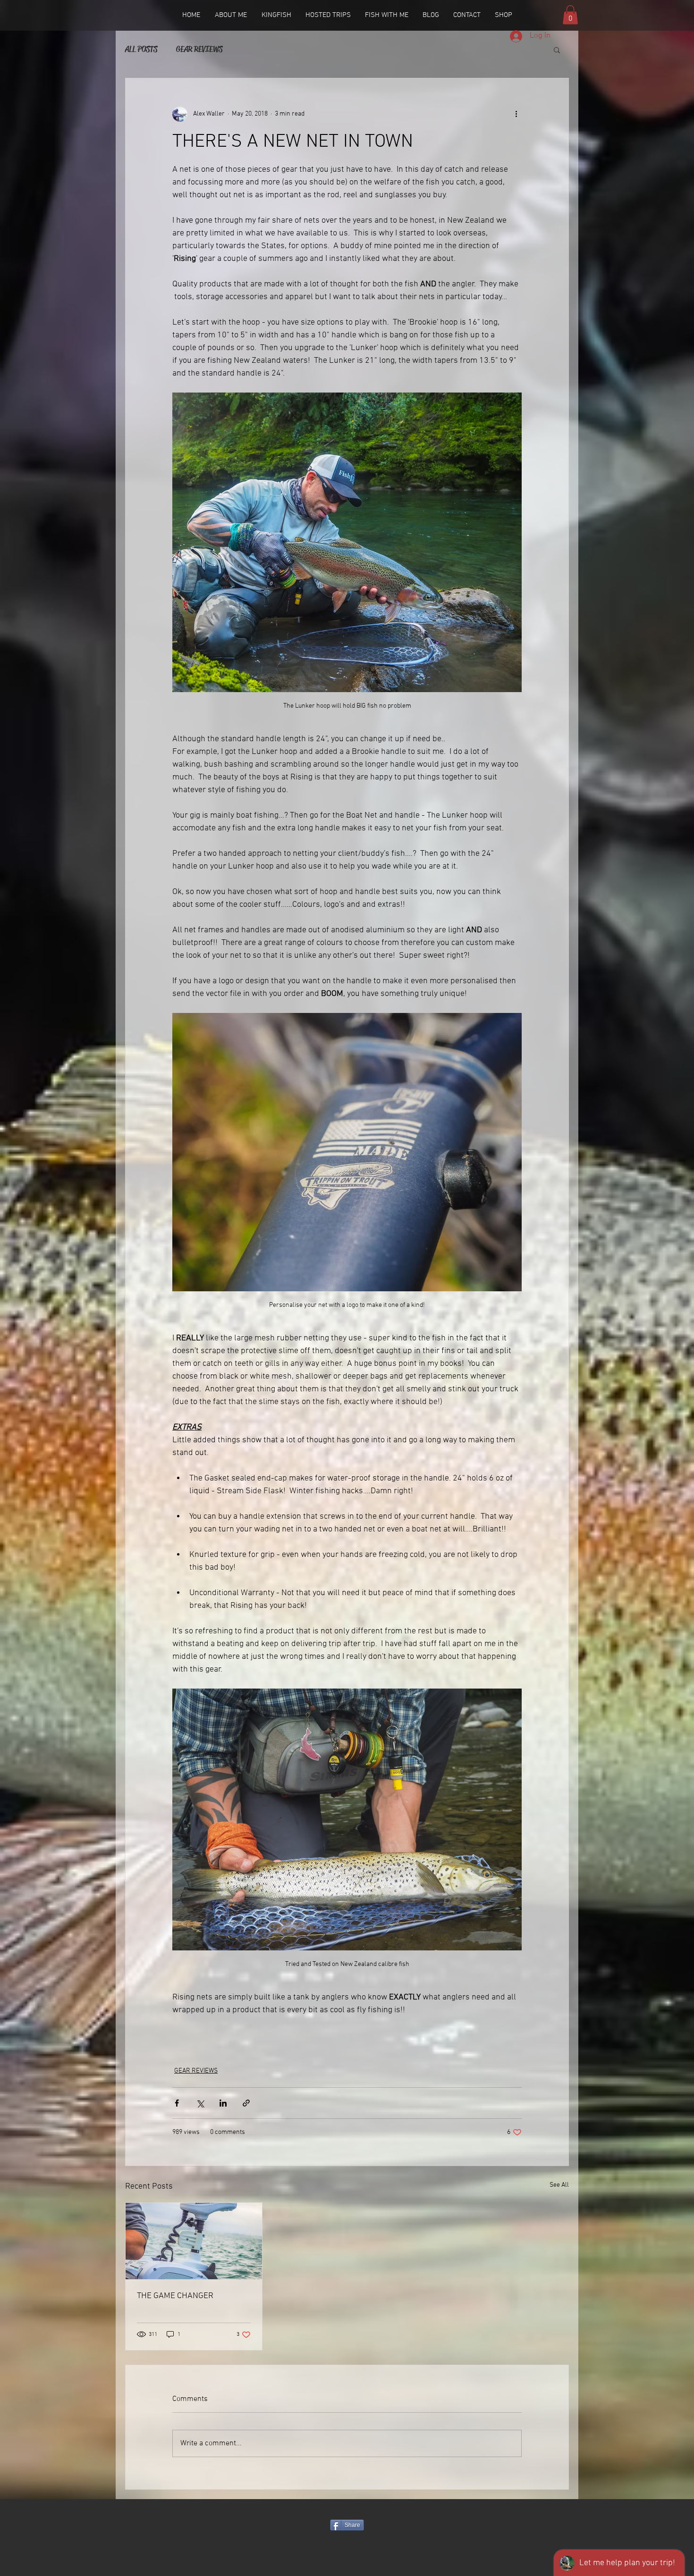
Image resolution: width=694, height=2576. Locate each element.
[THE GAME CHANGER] (194, 2241)
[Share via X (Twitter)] (200, 2103)
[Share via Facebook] (177, 2103)
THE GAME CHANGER (175, 2296)
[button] (570, 15)
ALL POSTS (141, 49)
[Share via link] (246, 2103)
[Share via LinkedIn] (223, 2103)
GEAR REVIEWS (199, 49)
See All (559, 2185)
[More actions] (516, 114)
